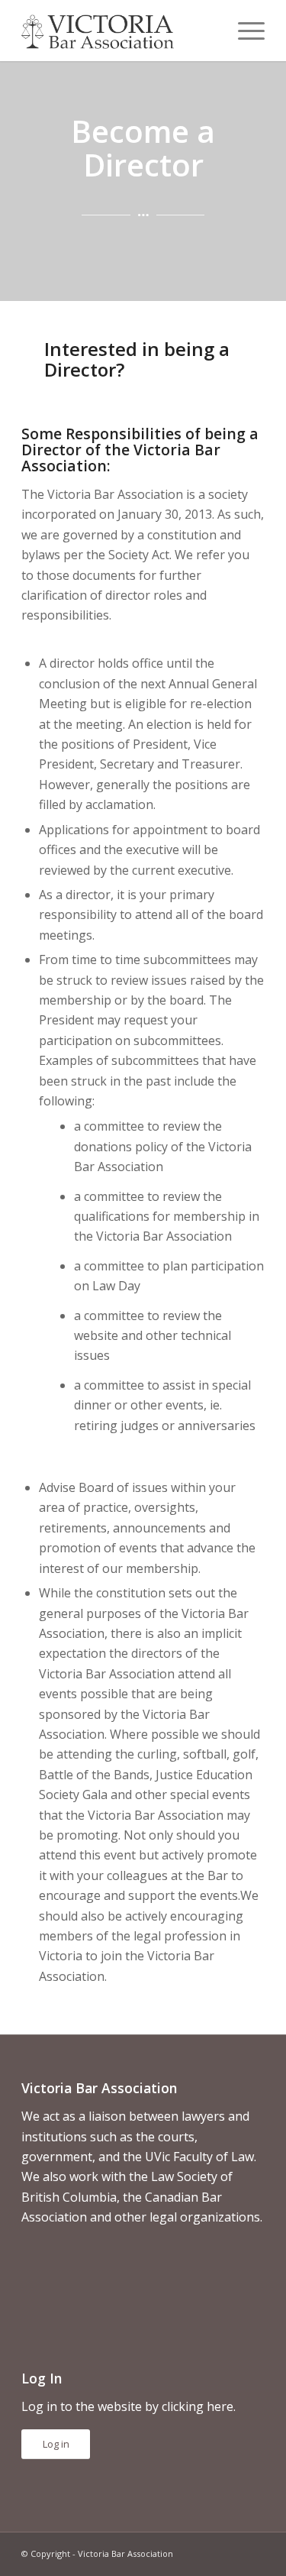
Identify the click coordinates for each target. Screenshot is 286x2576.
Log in (56, 2444)
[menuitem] (244, 31)
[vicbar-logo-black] (119, 31)
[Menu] (244, 31)
